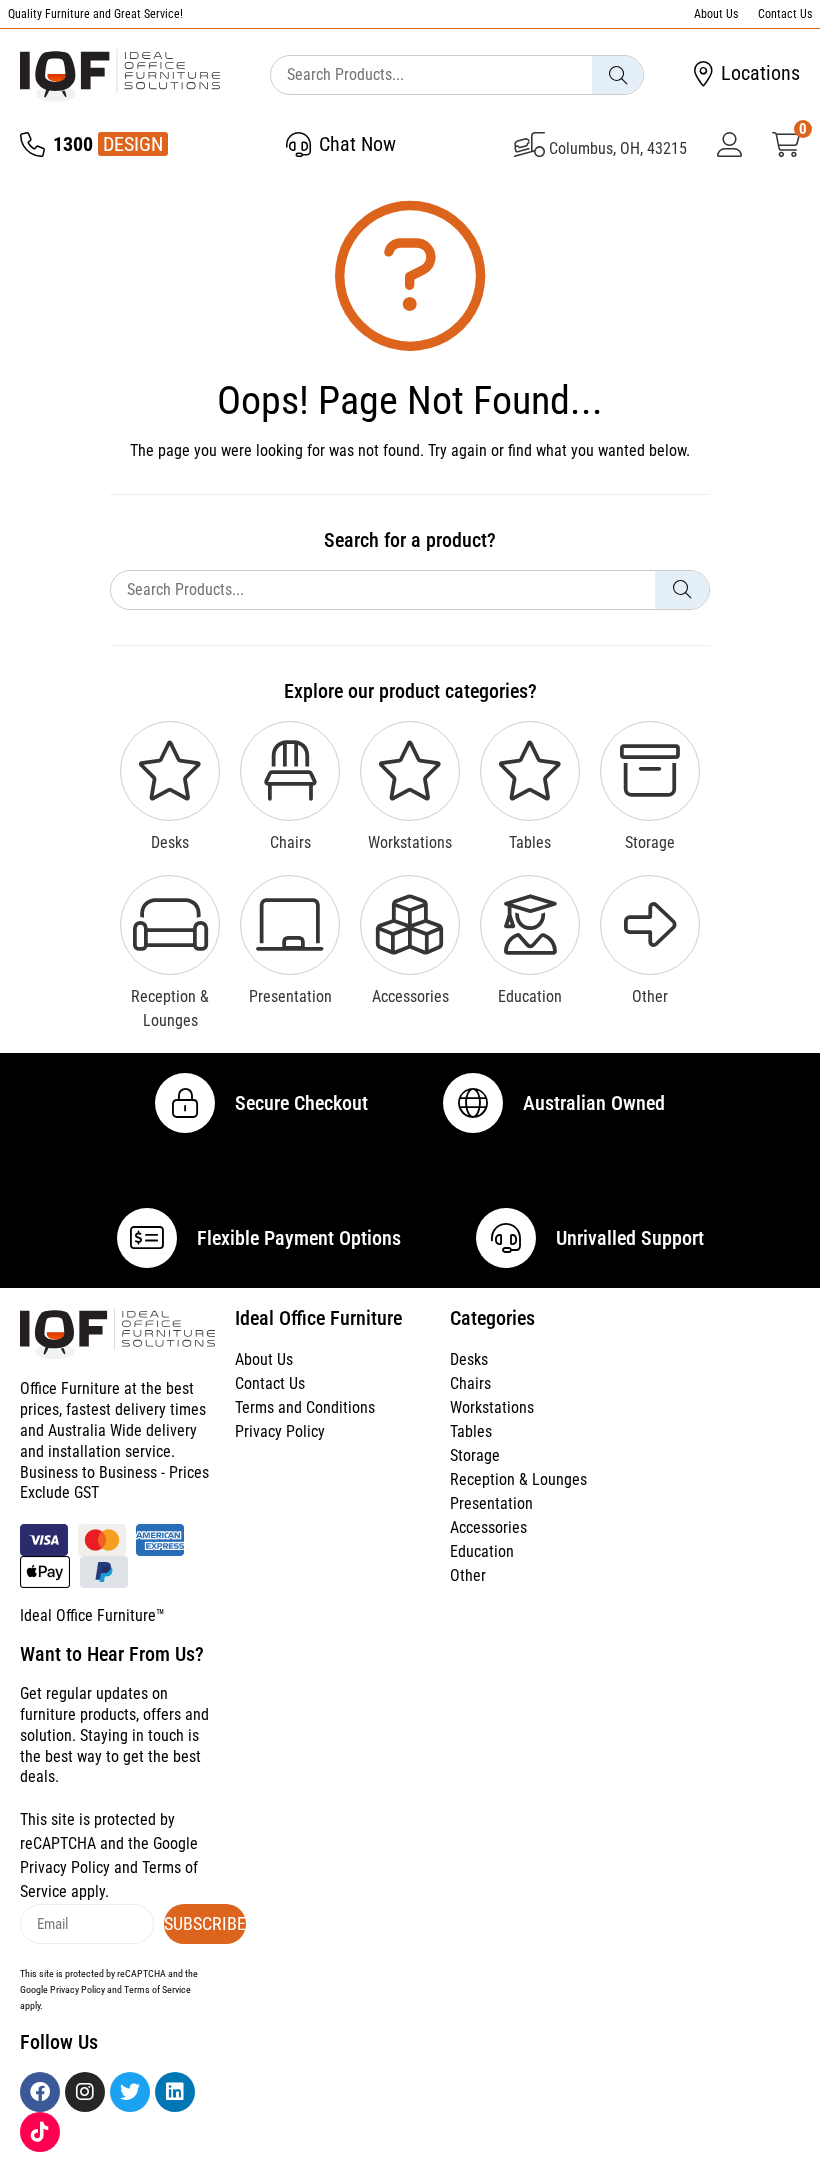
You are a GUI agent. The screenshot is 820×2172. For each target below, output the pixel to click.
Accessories (488, 1527)
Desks (469, 1359)
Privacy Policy (280, 1431)
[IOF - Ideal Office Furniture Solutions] (120, 75)
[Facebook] (40, 2092)
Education (482, 1551)
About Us (716, 14)
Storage (475, 1455)
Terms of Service (157, 1989)
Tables (471, 1431)
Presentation (491, 1503)
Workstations (492, 1407)
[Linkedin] (175, 2092)
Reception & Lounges (518, 1479)
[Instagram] (85, 2092)
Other (468, 1575)
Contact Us (785, 14)
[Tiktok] (40, 2132)
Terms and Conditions (305, 1407)
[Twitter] (130, 2092)
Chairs (470, 1383)
